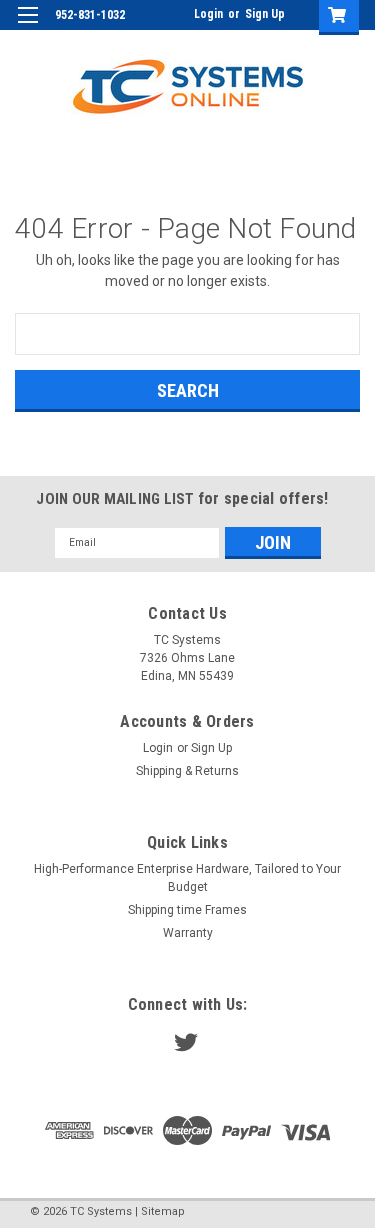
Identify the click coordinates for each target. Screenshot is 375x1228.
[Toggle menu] (27, 27)
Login (208, 14)
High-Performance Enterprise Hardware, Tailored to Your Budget (187, 878)
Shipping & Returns (187, 771)
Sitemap (163, 1211)
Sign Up (265, 14)
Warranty (188, 933)
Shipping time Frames (187, 910)
